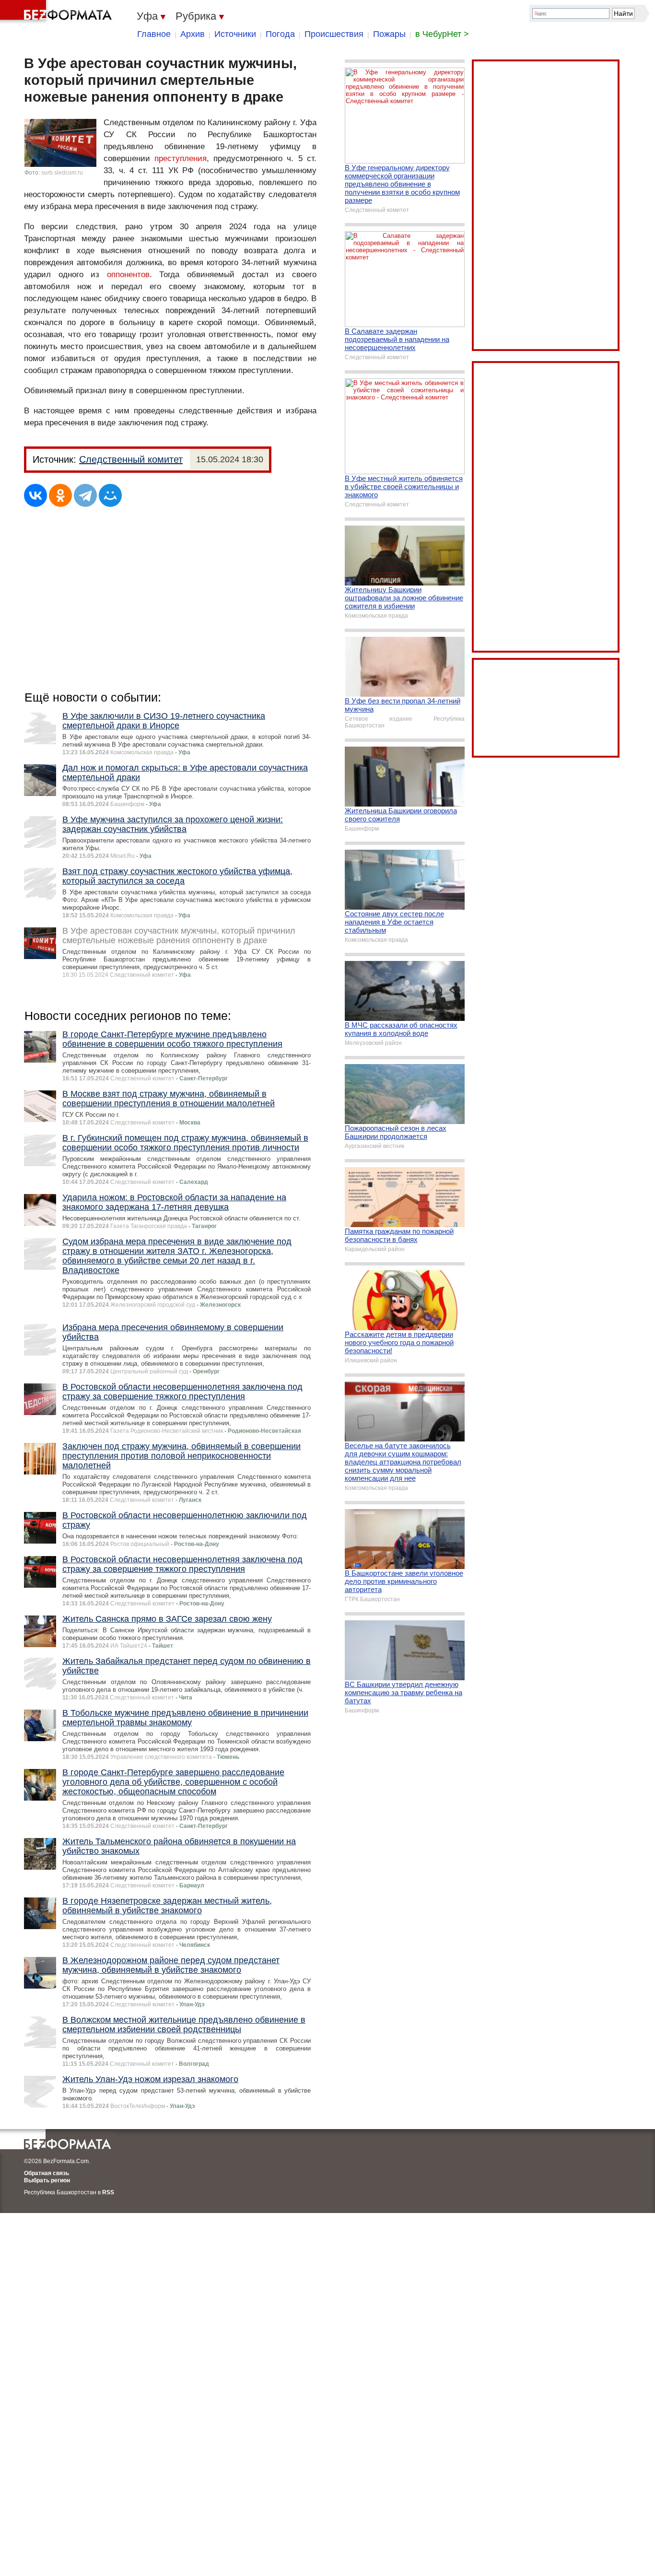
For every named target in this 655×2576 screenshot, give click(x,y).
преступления (181, 158)
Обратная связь (47, 2173)
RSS (108, 2192)
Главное (154, 34)
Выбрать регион (47, 2180)
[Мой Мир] (110, 495)
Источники (235, 34)
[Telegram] (85, 495)
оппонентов (128, 275)
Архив (193, 34)
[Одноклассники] (60, 495)
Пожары (389, 34)
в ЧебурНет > (442, 34)
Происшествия (334, 34)
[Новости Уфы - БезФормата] (58, 12)
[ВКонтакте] (35, 495)
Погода (280, 34)
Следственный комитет (131, 459)
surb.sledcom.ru (62, 173)
